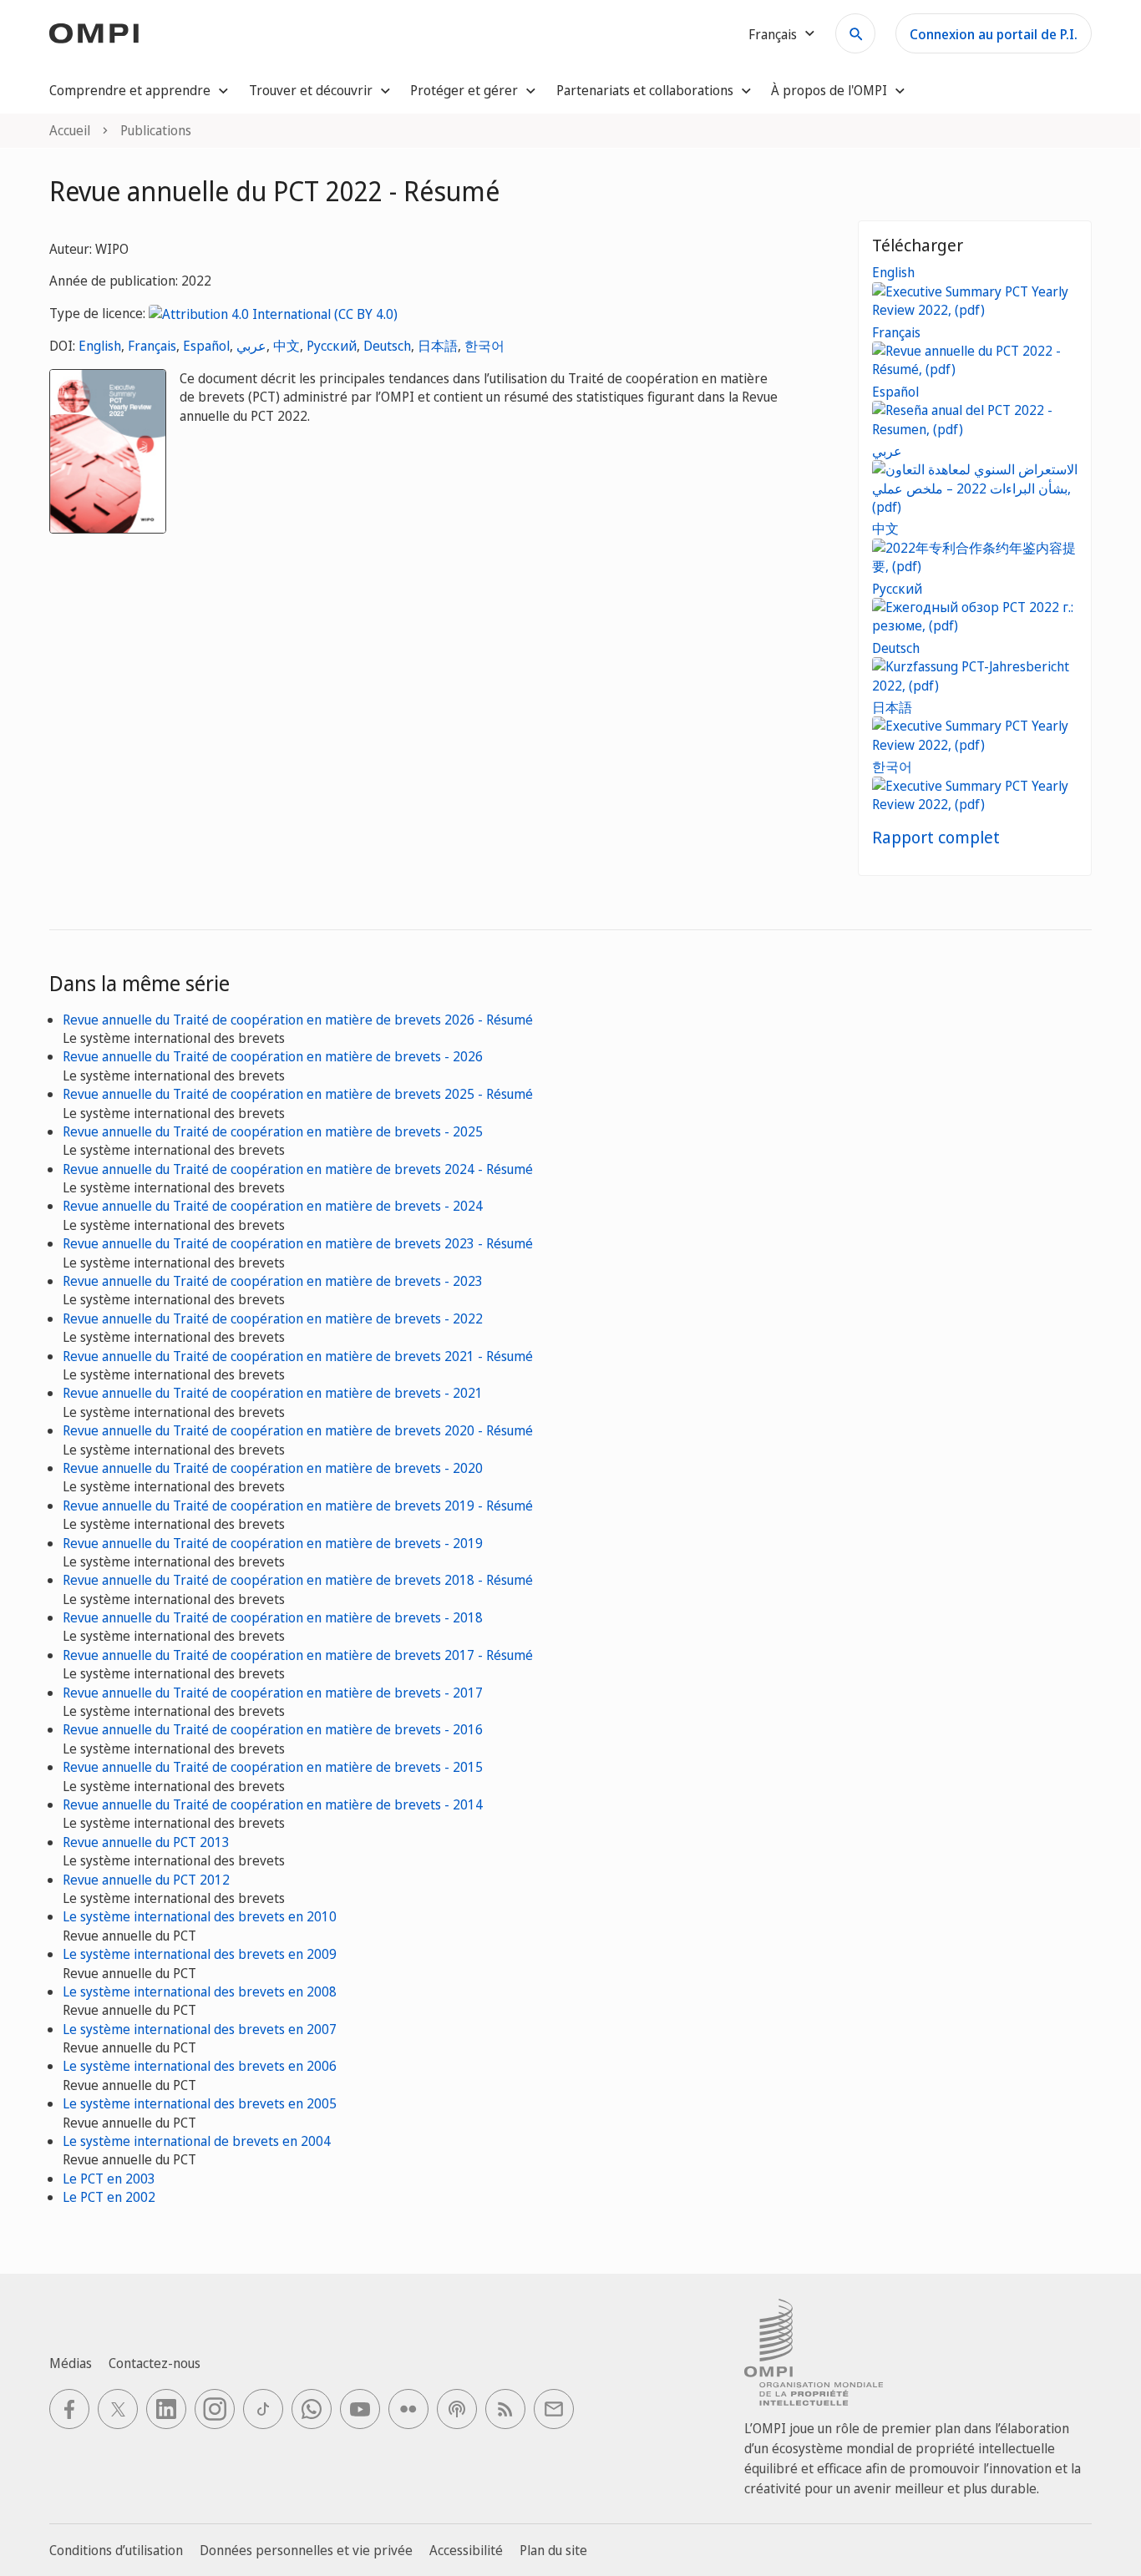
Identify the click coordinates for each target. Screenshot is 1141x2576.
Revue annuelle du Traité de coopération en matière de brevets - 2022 (273, 1318)
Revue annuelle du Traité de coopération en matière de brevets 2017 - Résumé (298, 1655)
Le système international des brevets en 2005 (200, 2103)
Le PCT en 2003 (109, 2179)
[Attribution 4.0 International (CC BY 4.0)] (273, 313)
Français (152, 346)
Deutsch (387, 346)
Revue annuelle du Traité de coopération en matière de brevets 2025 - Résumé (298, 1094)
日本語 (438, 346)
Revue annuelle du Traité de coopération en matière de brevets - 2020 (273, 1468)
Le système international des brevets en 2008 (200, 1991)
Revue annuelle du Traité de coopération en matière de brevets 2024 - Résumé (298, 1169)
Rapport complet (936, 837)
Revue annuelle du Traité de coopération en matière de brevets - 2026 (273, 1056)
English (100, 346)
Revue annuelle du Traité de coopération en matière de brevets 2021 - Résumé (298, 1356)
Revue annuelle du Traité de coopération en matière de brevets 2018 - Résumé (298, 1580)
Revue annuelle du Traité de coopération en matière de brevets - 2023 (273, 1281)
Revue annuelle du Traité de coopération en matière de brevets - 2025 (273, 1131)
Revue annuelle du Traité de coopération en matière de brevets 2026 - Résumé (298, 1020)
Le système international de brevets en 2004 (197, 2141)
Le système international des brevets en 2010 (200, 1916)
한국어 (484, 346)
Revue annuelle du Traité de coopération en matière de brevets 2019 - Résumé (298, 1506)
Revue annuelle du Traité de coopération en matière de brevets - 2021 (273, 1393)
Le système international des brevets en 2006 (200, 2066)
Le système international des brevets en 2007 (200, 2029)
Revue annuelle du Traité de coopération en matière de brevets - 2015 (273, 1767)
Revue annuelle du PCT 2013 (146, 1842)
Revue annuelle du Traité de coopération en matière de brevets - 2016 (273, 1729)
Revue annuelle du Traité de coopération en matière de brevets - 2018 (273, 1617)
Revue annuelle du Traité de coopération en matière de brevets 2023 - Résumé (298, 1243)
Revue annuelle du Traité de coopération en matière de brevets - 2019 (273, 1543)
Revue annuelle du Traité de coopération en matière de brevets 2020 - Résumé (298, 1430)
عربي (251, 346)
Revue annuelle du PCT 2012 (146, 1880)
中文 (287, 346)
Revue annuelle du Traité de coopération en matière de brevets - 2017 (273, 1693)
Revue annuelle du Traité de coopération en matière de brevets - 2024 (273, 1206)
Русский (332, 346)
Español (206, 346)
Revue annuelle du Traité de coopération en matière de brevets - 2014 (273, 1804)
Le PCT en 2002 (109, 2197)
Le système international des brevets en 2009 (200, 1954)
